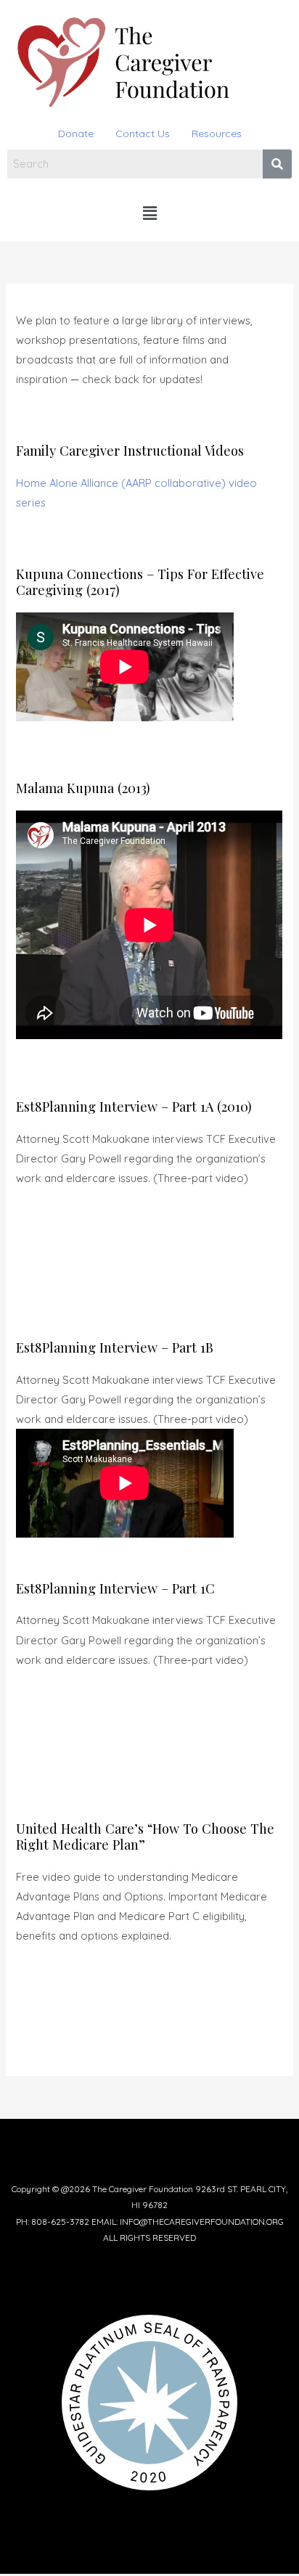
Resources (217, 134)
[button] (149, 214)
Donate (76, 134)
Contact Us (143, 134)
